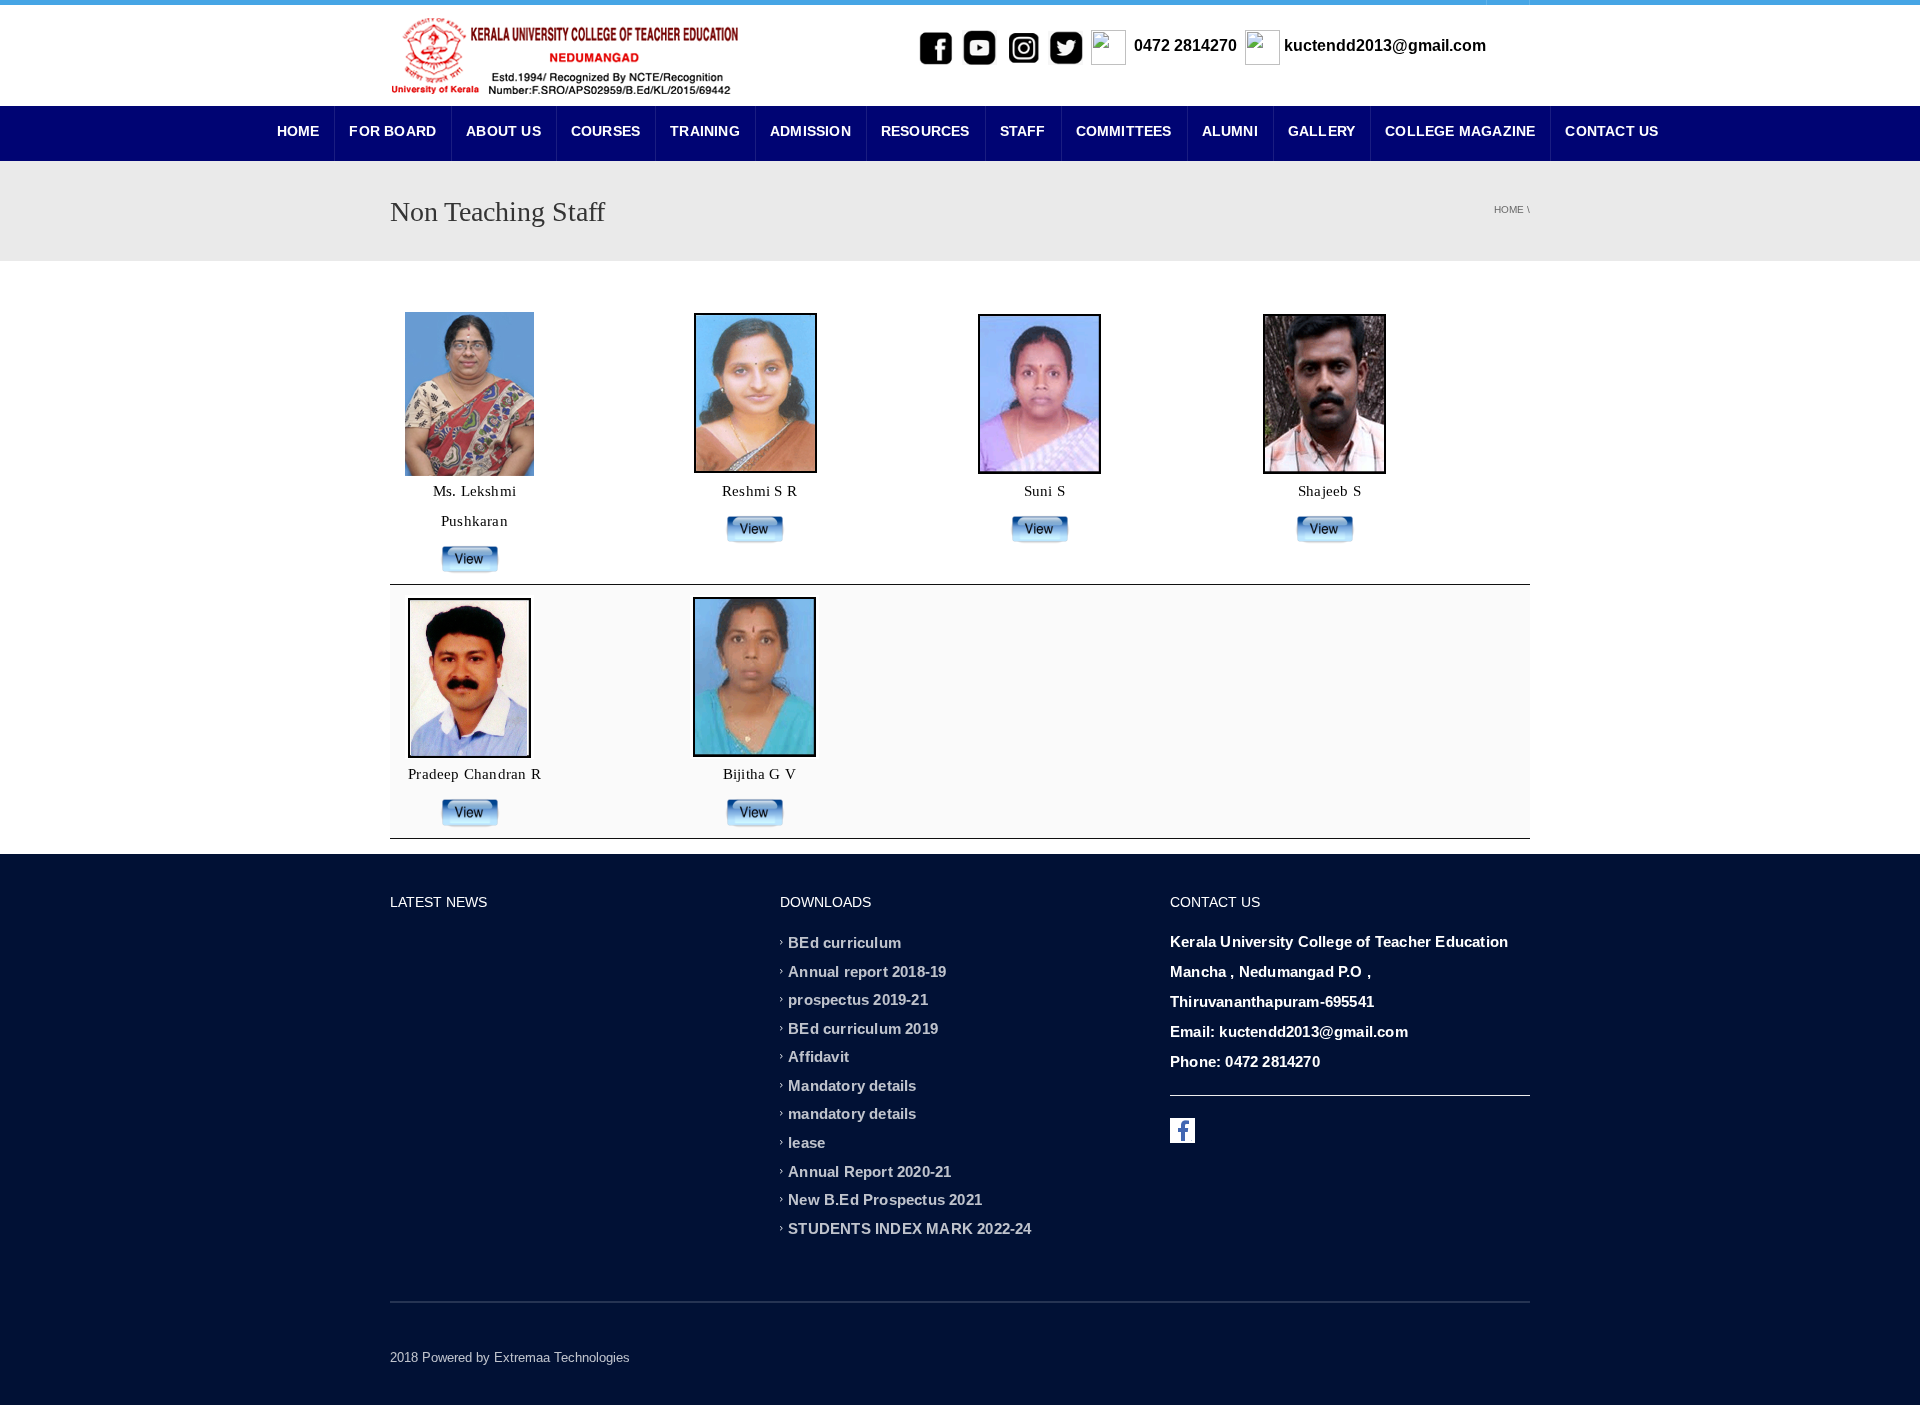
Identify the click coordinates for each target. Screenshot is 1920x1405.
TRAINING (705, 131)
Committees (1124, 131)
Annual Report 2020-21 (869, 1170)
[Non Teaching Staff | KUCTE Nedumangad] (565, 54)
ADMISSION (810, 131)
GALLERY (1321, 131)
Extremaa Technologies (562, 1357)
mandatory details (852, 1113)
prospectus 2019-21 (858, 999)
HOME (298, 131)
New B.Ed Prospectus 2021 (885, 1199)
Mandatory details (852, 1084)
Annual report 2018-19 (867, 970)
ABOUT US (503, 131)
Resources (925, 131)
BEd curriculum (844, 942)
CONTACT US (1611, 131)
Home (1509, 209)
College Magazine (1460, 131)
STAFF (1023, 131)
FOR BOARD (392, 131)
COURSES (605, 131)
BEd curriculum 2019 (863, 1027)
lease (806, 1142)
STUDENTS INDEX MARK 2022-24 (909, 1227)
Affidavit (818, 1056)
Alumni (1230, 131)
